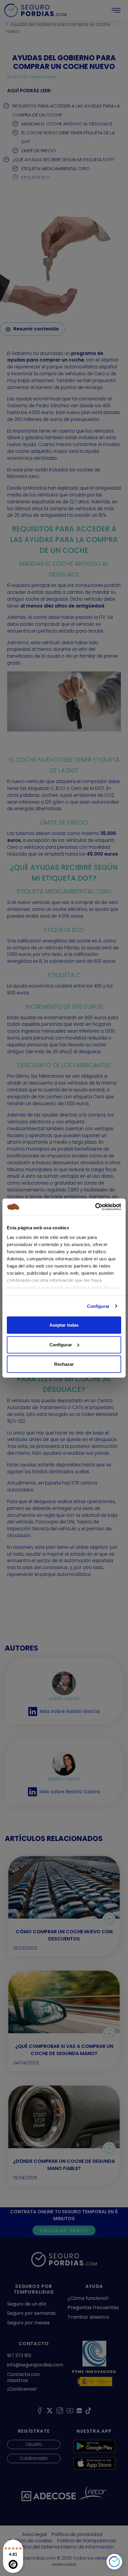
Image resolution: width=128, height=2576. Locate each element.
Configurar (98, 1306)
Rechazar (64, 1364)
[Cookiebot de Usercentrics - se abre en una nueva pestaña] (95, 1207)
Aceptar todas (64, 1325)
